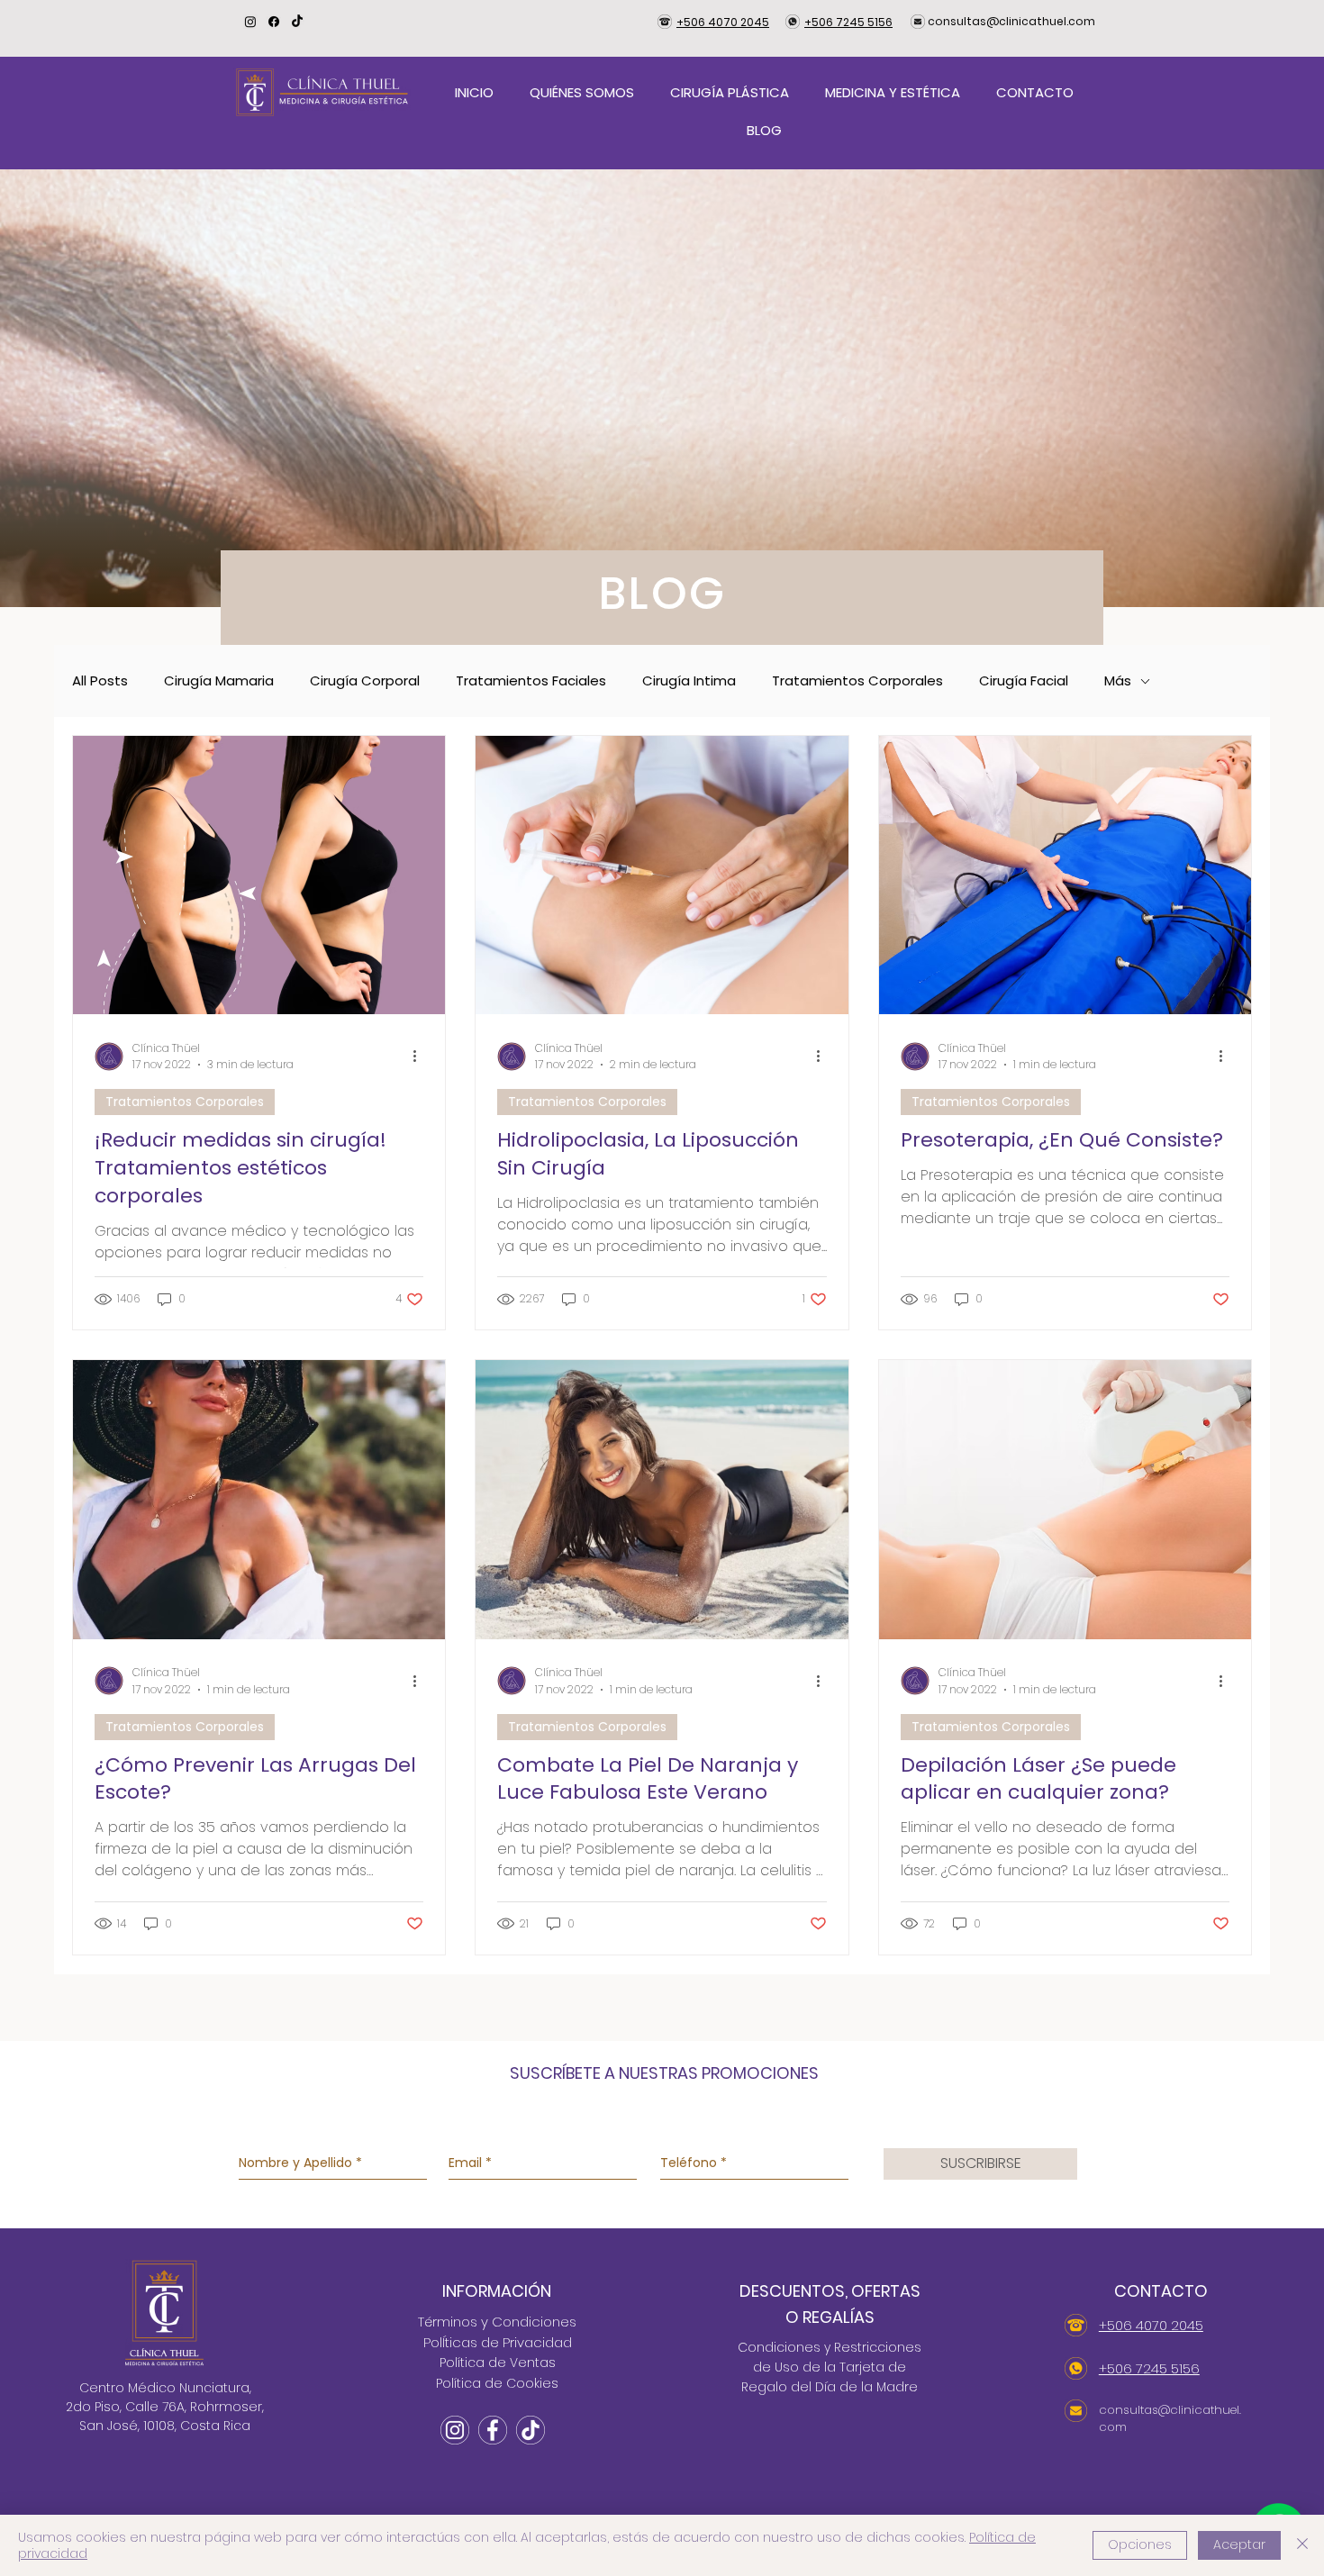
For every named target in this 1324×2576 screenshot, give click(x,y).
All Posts (100, 681)
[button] (730, 93)
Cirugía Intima (689, 681)
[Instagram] (250, 22)
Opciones (1140, 2544)
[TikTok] (297, 22)
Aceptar (1239, 2544)
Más (1118, 681)
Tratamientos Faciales (531, 681)
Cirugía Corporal (365, 681)
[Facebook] (274, 22)
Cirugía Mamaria (219, 681)
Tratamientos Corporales (857, 681)
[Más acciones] (421, 1057)
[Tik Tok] (531, 2430)
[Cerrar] (1302, 2545)
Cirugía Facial (1024, 681)
